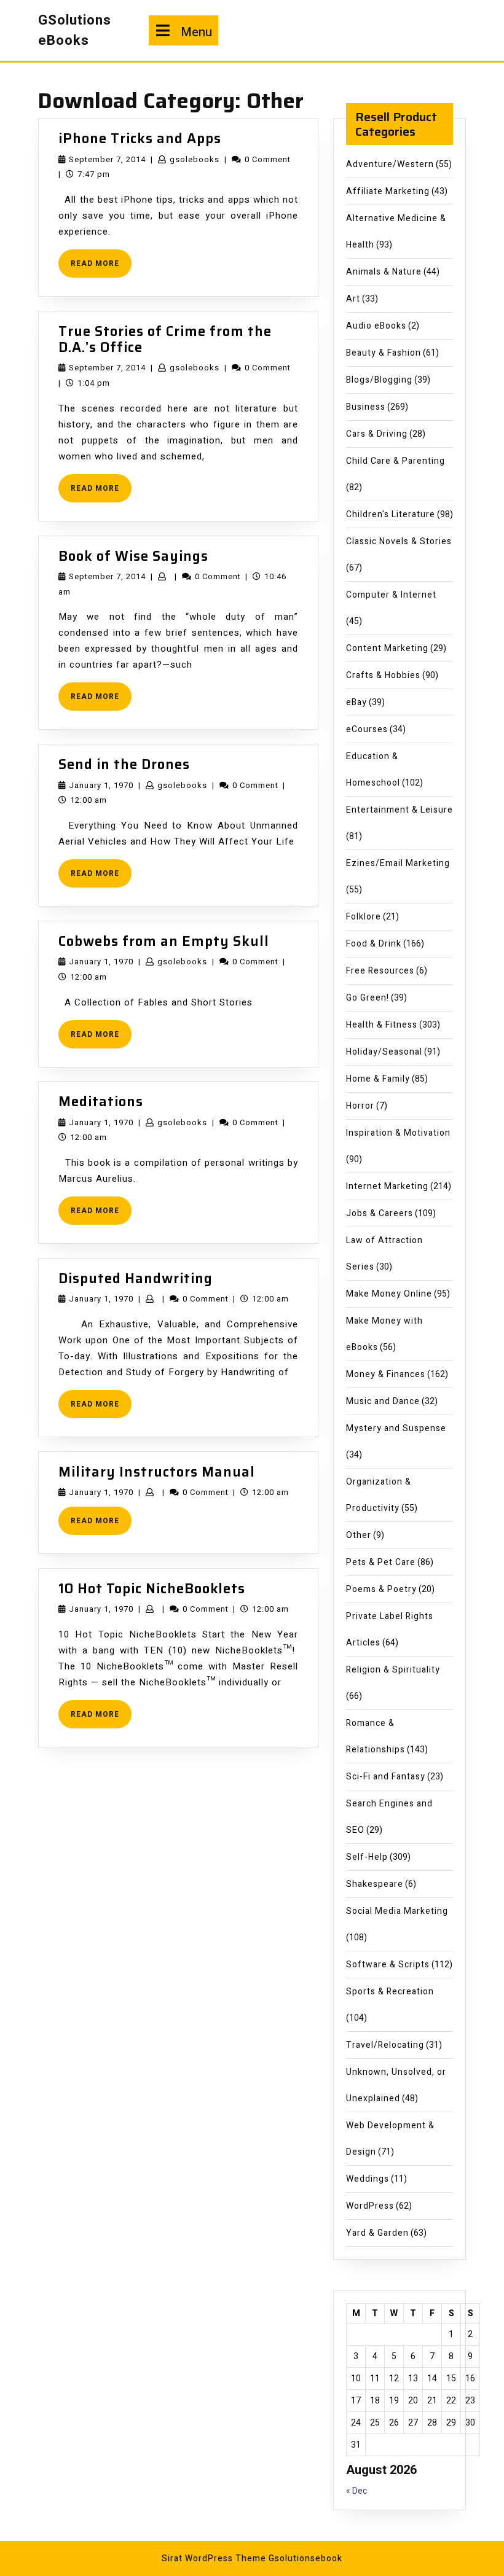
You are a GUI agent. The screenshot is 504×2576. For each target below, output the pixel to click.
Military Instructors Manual (157, 1472)
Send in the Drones (124, 764)
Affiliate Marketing (388, 191)
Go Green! (368, 998)
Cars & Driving (377, 434)
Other (359, 1535)
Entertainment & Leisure (400, 810)
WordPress (370, 2206)
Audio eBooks (376, 326)
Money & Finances (386, 1374)
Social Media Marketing (397, 1911)
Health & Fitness (382, 1025)
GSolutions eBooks (75, 30)
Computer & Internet (391, 595)
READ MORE (101, 267)
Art (353, 299)
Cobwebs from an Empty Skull (164, 941)
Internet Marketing (387, 1186)
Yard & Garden (377, 2233)
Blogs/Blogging (379, 380)
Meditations (101, 1102)
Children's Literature (391, 514)
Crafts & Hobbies (383, 675)
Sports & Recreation (390, 1992)
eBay (356, 702)
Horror (360, 1106)
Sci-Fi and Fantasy (386, 1777)
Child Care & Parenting (396, 461)
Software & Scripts (388, 1965)
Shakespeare (375, 1884)
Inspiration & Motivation (398, 1133)
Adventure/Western (390, 164)
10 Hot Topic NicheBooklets (152, 1589)
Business (366, 407)
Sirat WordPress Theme (214, 2558)
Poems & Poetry (381, 1589)
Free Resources (380, 971)
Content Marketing (387, 648)
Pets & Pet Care (381, 1562)
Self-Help (367, 1857)
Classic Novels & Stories (399, 541)
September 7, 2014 (107, 159)
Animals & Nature (384, 272)
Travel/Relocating (385, 2045)
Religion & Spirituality (393, 1670)
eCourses (367, 729)
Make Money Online (389, 1294)
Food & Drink (374, 944)
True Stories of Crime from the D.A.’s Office (165, 339)
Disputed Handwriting (136, 1278)
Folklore (364, 917)
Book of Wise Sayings (133, 556)
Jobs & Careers (380, 1213)
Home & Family (378, 1079)
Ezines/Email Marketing (398, 863)
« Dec (356, 2491)
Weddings (368, 2179)
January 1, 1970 (101, 785)
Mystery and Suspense (396, 1428)
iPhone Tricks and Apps (140, 139)
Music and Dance (383, 1401)
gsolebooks (195, 159)
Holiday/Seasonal (384, 1052)
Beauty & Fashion (384, 353)
